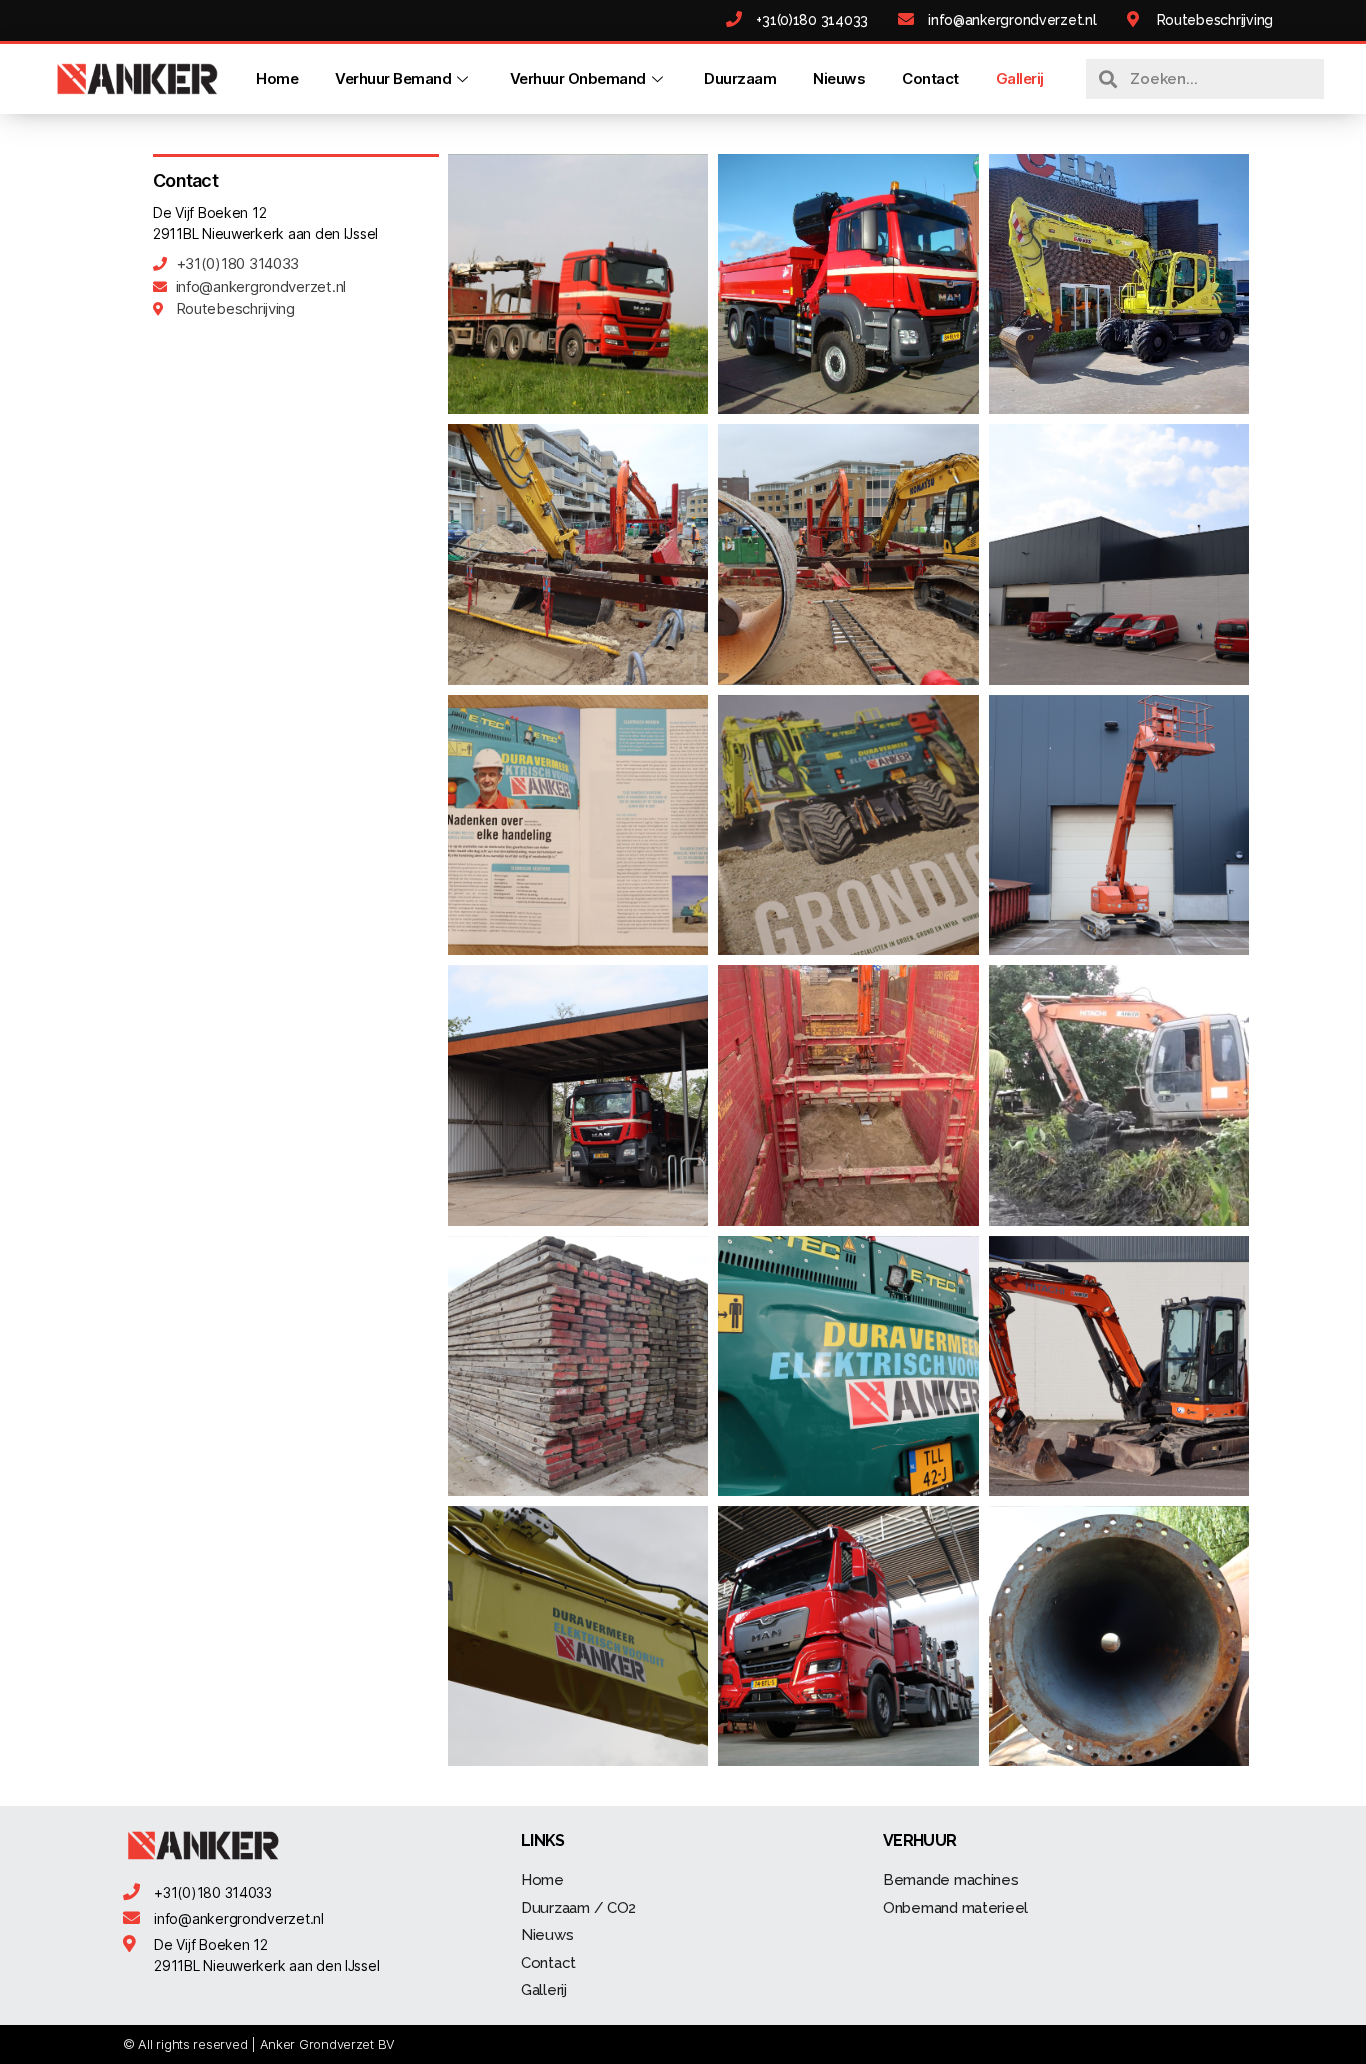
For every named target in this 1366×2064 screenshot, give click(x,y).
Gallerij (1020, 78)
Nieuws (839, 78)
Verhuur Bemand (393, 78)
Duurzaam (740, 78)
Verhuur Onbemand (578, 78)
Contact (930, 78)
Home (277, 78)
